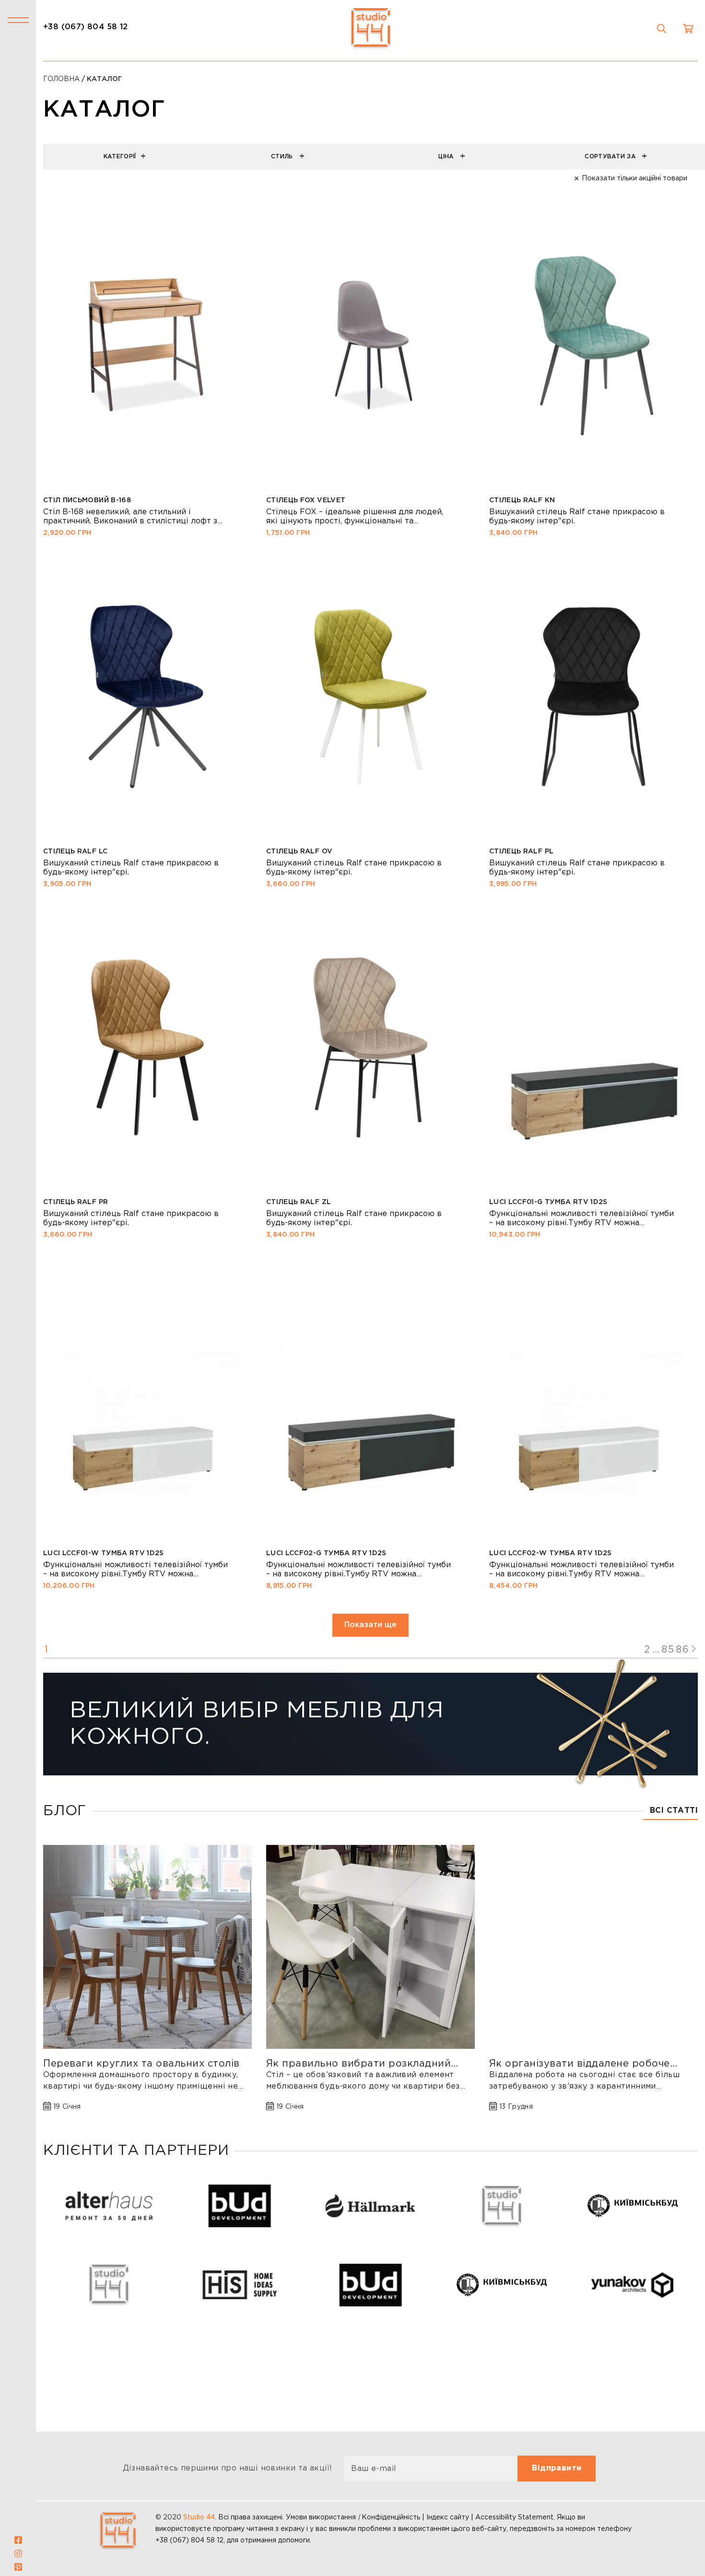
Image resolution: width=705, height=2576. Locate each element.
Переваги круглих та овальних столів (141, 2064)
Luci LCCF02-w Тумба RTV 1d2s (551, 1553)
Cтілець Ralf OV (299, 851)
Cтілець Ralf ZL (299, 1202)
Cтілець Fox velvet (306, 500)
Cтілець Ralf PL (521, 851)
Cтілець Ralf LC (75, 851)
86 (682, 1650)
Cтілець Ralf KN (522, 500)
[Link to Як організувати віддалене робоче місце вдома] (593, 1947)
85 (668, 1650)
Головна (61, 79)
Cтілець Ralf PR (76, 1202)
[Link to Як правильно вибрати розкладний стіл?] (370, 1947)
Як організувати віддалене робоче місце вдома (580, 2064)
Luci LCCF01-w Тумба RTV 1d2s (104, 1553)
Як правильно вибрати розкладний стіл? (359, 2064)
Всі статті (674, 1811)
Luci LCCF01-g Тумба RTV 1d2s (548, 1202)
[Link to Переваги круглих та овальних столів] (147, 1947)
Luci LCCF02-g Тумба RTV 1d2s (326, 1553)
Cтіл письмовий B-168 (87, 500)
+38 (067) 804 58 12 (86, 27)
